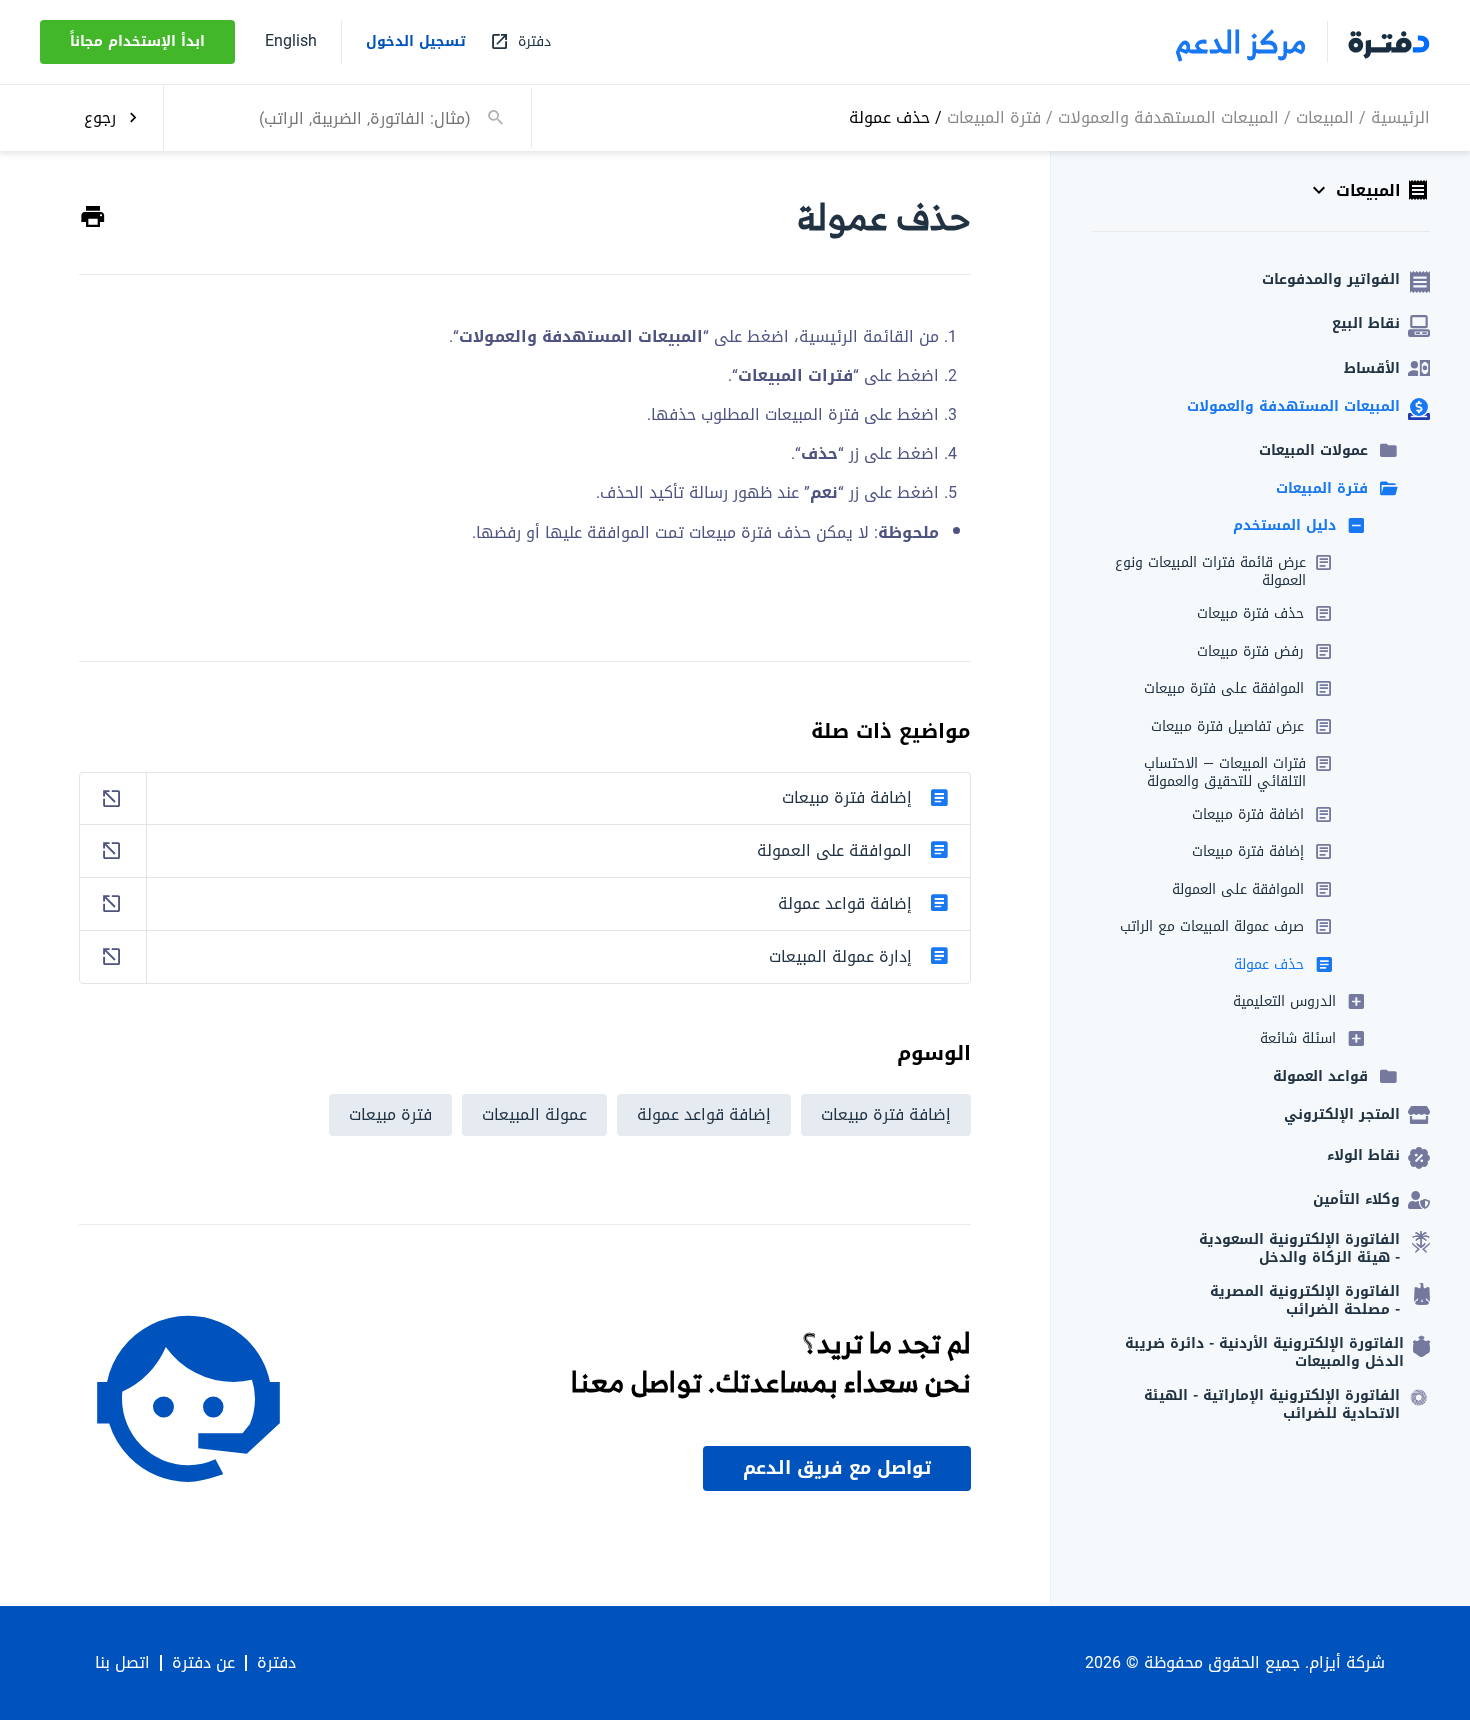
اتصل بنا (122, 1663)
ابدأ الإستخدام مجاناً (137, 41)
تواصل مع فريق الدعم (837, 1468)
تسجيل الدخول (416, 42)
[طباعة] (93, 217)
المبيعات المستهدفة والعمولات (1168, 116)
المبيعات (1325, 116)
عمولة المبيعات (534, 1114)
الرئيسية (1400, 116)
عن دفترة (203, 1663)
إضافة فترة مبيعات (886, 1114)
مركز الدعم (1241, 42)
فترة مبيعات (390, 1114)
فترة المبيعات (994, 116)
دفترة (276, 1663)
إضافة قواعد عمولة (704, 1114)
